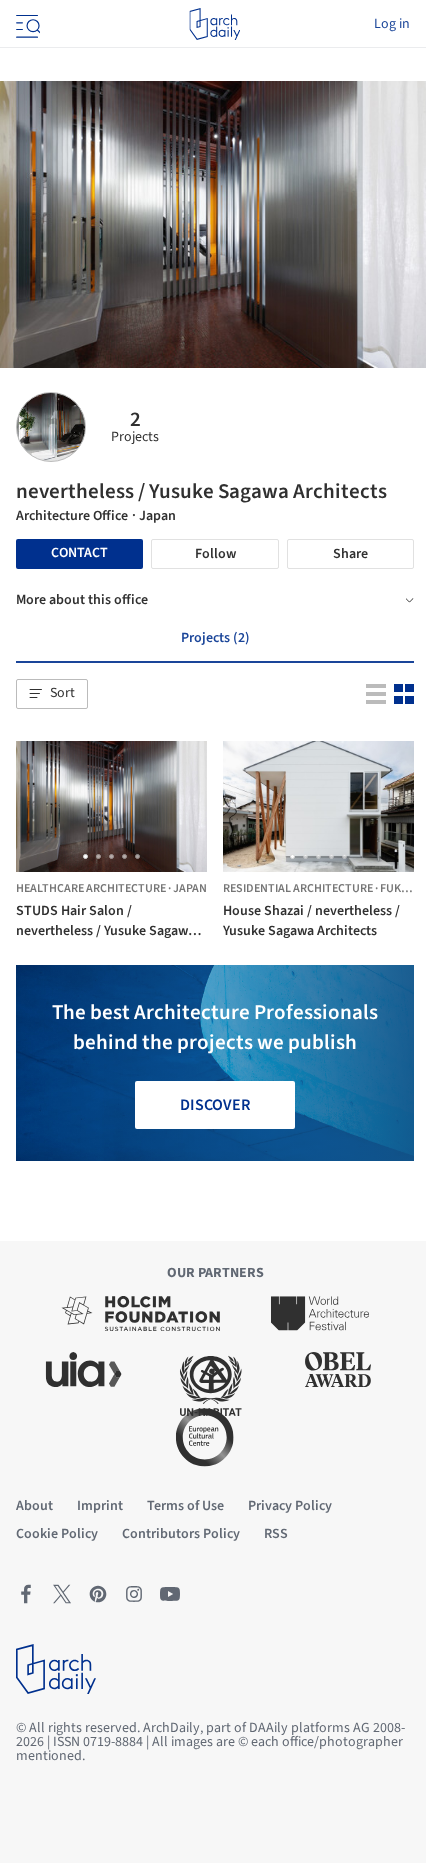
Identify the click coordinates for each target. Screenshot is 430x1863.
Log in (392, 24)
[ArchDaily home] (214, 24)
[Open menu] (26, 24)
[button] (52, 694)
